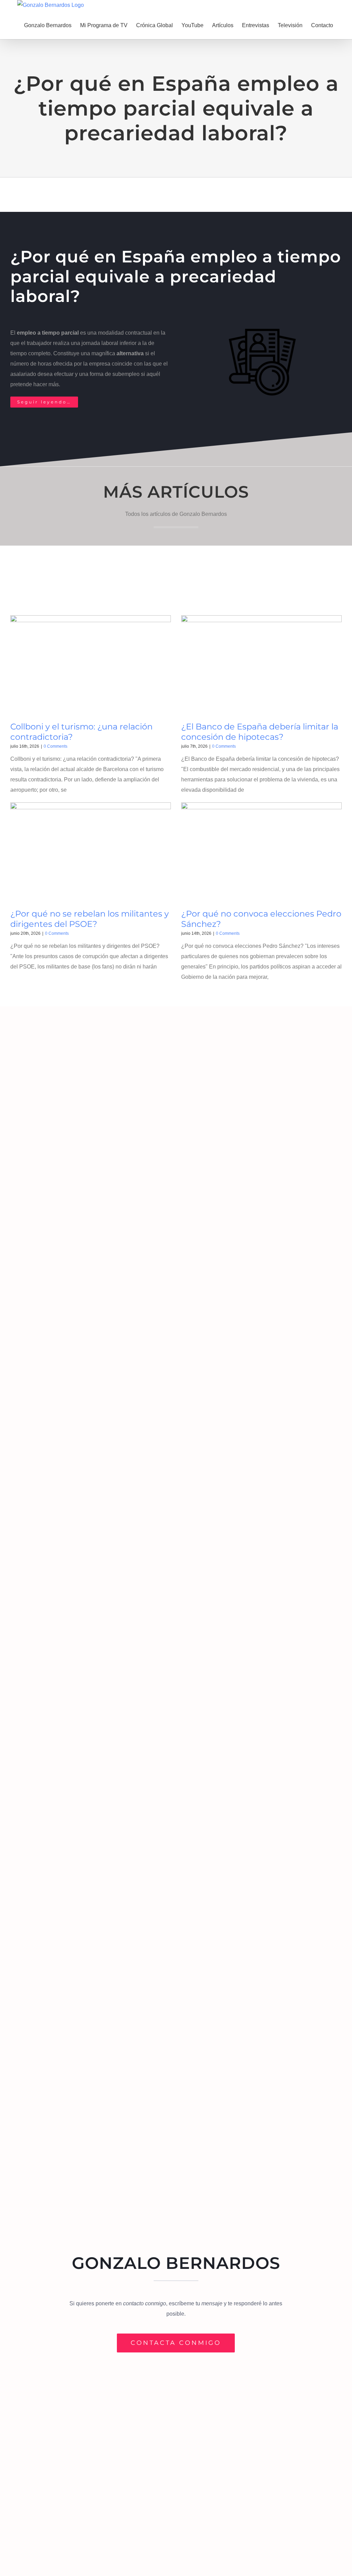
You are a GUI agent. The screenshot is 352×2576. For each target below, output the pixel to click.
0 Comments (56, 746)
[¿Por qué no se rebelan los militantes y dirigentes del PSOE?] (91, 853)
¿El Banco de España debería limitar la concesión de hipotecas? (260, 732)
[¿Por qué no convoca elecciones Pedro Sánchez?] (261, 853)
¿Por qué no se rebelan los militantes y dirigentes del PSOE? (90, 919)
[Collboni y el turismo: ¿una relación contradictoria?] (91, 666)
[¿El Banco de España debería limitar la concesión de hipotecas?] (261, 666)
